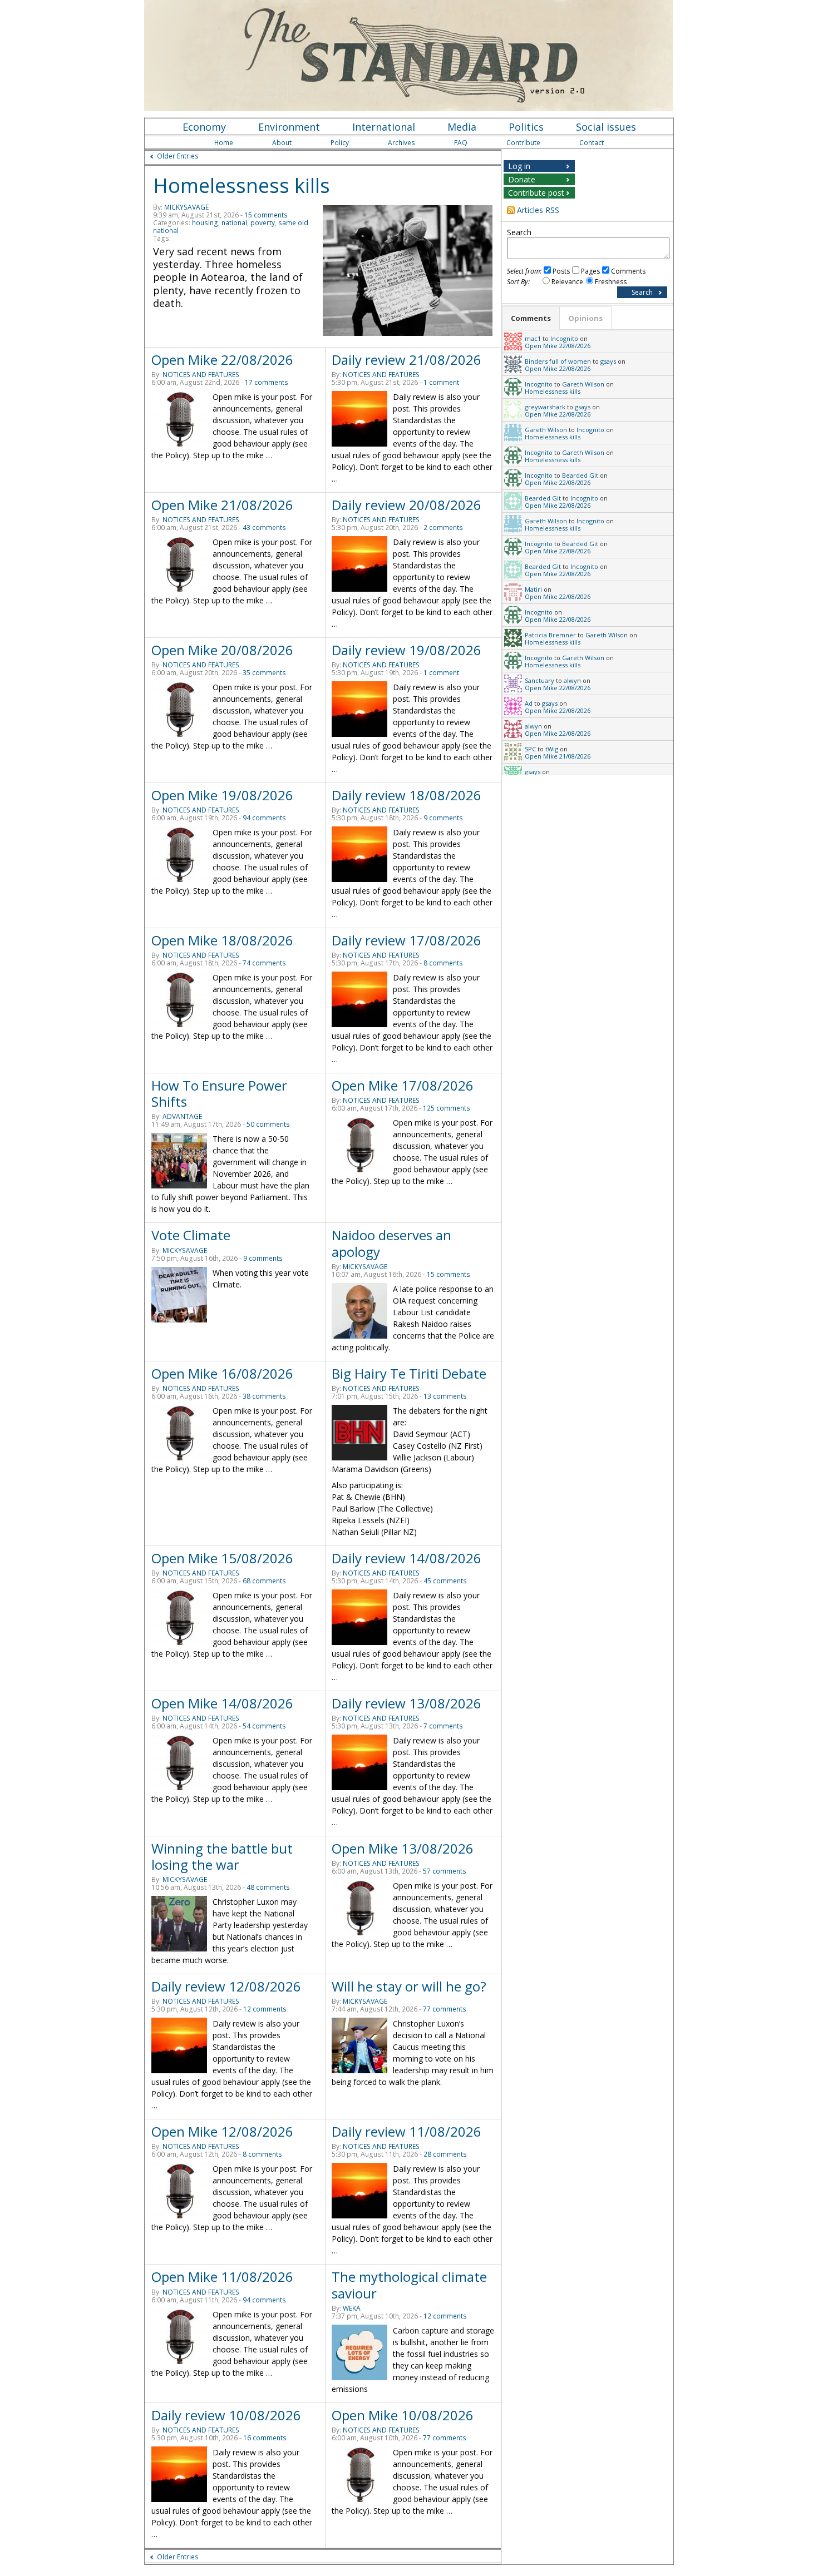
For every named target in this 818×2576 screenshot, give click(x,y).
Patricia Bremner (550, 635)
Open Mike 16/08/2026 (222, 1373)
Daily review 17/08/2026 (406, 940)
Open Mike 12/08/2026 (222, 2131)
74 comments (264, 963)
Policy (340, 143)
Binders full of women (558, 361)
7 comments (443, 1726)
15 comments (266, 215)
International (384, 127)
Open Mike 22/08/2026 (222, 360)
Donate (522, 179)
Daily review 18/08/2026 (406, 795)
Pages (590, 271)
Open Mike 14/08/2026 (222, 1703)
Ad (529, 703)
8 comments (443, 963)
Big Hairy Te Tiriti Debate (409, 1373)
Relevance (567, 282)
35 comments (264, 673)
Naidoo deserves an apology (391, 1243)
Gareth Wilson (583, 384)
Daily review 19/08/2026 (406, 650)
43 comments (264, 527)
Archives (401, 143)
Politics (526, 127)
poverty (263, 223)
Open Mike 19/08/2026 (222, 795)
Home (224, 143)
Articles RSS (538, 210)
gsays (608, 361)
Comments (628, 271)
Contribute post (536, 193)
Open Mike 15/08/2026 (222, 1558)
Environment (289, 127)
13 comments (445, 1396)
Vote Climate (191, 1235)
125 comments (447, 1108)
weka (352, 2308)
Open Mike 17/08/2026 (403, 1085)
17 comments (267, 382)
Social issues (606, 127)
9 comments (443, 818)
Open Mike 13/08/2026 (403, 1848)
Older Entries (178, 156)
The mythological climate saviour (409, 2285)
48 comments (268, 1887)
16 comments (265, 2438)
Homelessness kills (242, 185)
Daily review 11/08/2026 (406, 2131)
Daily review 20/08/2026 (406, 505)
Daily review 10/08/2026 (226, 2415)
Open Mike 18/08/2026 (222, 940)
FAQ (461, 143)
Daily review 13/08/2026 (406, 1703)
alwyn (572, 680)
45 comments (445, 1581)
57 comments (445, 1871)
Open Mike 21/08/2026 (222, 505)
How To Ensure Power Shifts (219, 1093)
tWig (552, 749)
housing (205, 223)
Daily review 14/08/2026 (406, 1558)
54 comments (264, 1726)
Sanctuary (539, 680)
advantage (182, 1116)
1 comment (441, 382)
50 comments (268, 1124)
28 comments (445, 2154)
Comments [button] (531, 318)
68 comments (264, 1581)
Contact (592, 143)
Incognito (564, 338)
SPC (530, 749)
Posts (561, 271)
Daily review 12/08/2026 (226, 1986)
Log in (519, 166)
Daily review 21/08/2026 (406, 360)
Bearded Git (580, 475)
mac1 (533, 338)
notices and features (201, 375)
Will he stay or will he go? (409, 1986)
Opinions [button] (585, 318)
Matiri (533, 589)
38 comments (264, 1396)
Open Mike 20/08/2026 (222, 650)
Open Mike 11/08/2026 (222, 2277)
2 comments (443, 527)
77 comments (445, 2009)
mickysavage (186, 207)
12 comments (265, 2009)
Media (462, 127)
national (234, 223)
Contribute (523, 143)
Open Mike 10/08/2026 (403, 2415)
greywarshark (545, 407)
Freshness (611, 282)
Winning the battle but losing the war (222, 1856)
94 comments (264, 818)
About (282, 143)
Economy (204, 127)
